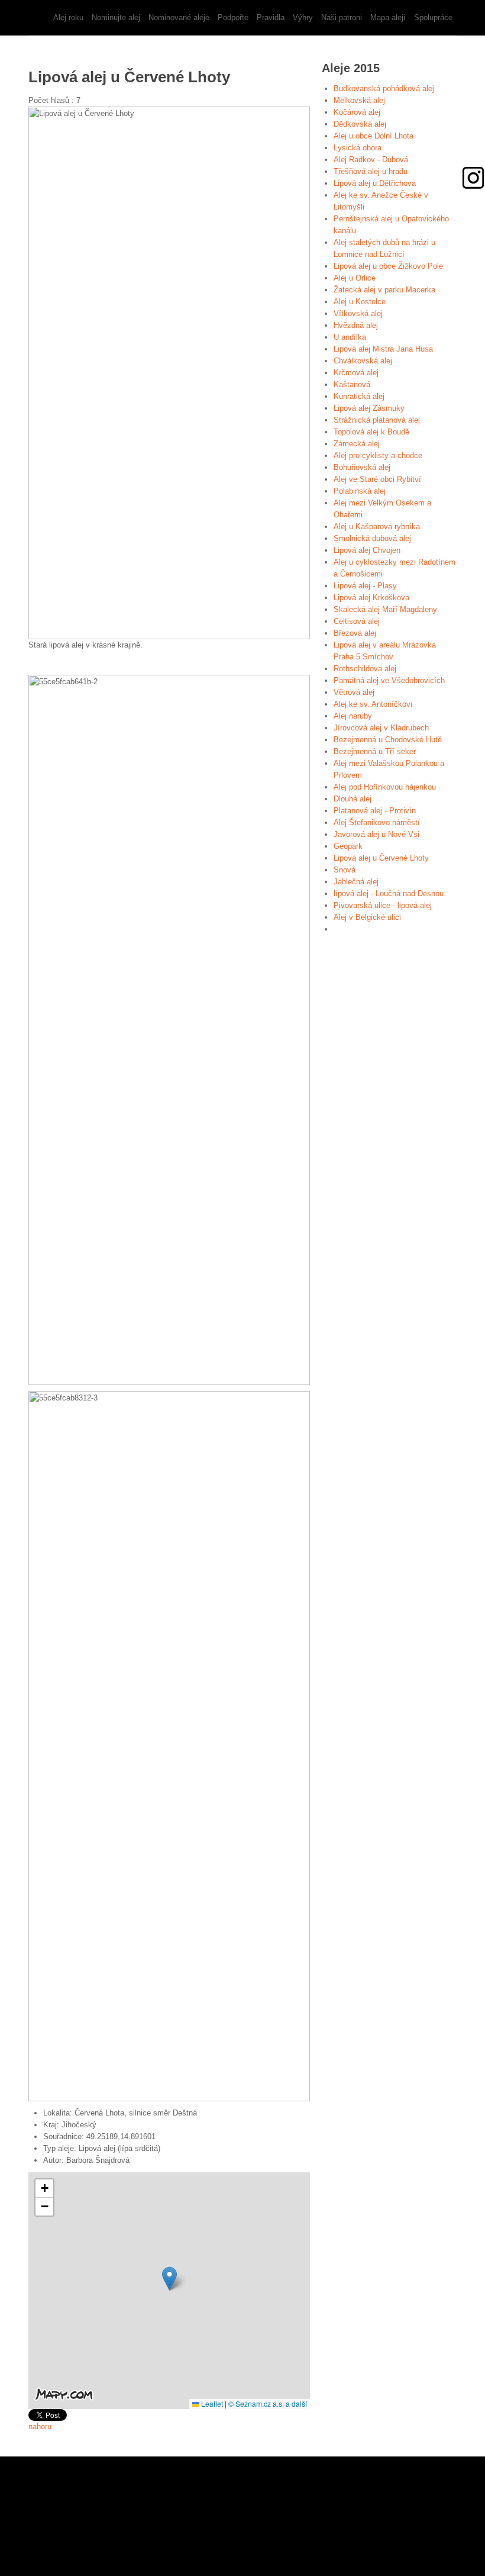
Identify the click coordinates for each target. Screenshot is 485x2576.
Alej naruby (353, 716)
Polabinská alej (360, 491)
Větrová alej (354, 692)
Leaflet (211, 2403)
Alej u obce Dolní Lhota (374, 136)
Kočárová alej (357, 112)
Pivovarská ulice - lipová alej (383, 905)
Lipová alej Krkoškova (371, 598)
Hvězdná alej (356, 325)
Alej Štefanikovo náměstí (377, 822)
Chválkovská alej (363, 361)
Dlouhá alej (353, 799)
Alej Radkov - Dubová (371, 160)
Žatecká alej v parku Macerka (384, 290)
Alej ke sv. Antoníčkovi (373, 704)
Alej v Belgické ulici (367, 917)
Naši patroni (342, 17)
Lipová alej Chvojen (367, 550)
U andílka (350, 337)
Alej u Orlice (355, 278)
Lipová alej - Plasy (365, 586)
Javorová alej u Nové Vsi (376, 834)
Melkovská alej (359, 100)
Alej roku (68, 17)
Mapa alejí (388, 17)
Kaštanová (352, 384)
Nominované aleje (179, 17)
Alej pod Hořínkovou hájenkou (385, 787)
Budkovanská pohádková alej (384, 88)
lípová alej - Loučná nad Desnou (389, 893)
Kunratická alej (359, 396)
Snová (345, 870)
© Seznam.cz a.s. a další (268, 2403)
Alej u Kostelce (360, 302)
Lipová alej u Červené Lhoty (381, 858)
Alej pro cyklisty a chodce (378, 455)
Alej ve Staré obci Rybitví (377, 479)
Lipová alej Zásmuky (369, 408)
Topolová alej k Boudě (371, 432)
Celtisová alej (357, 621)
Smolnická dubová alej (372, 538)
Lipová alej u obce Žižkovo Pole (388, 266)
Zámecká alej (357, 444)
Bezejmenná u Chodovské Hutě (388, 740)
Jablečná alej (356, 882)
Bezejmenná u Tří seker (375, 751)
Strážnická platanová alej (377, 420)
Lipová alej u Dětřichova (375, 183)
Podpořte (233, 17)
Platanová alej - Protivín (375, 811)
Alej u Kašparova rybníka (377, 527)
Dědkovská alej (360, 124)
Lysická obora (358, 148)
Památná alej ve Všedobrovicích (389, 680)
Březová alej (355, 633)
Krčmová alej (356, 373)
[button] (169, 2279)
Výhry (303, 17)
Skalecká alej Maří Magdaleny (385, 609)
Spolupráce (433, 17)
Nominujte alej (116, 17)
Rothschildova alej (365, 669)
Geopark (348, 846)
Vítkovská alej (358, 313)
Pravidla (271, 17)
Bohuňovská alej (362, 467)
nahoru (40, 2427)
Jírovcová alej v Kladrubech (381, 728)
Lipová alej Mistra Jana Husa (383, 349)
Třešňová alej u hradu (371, 171)
